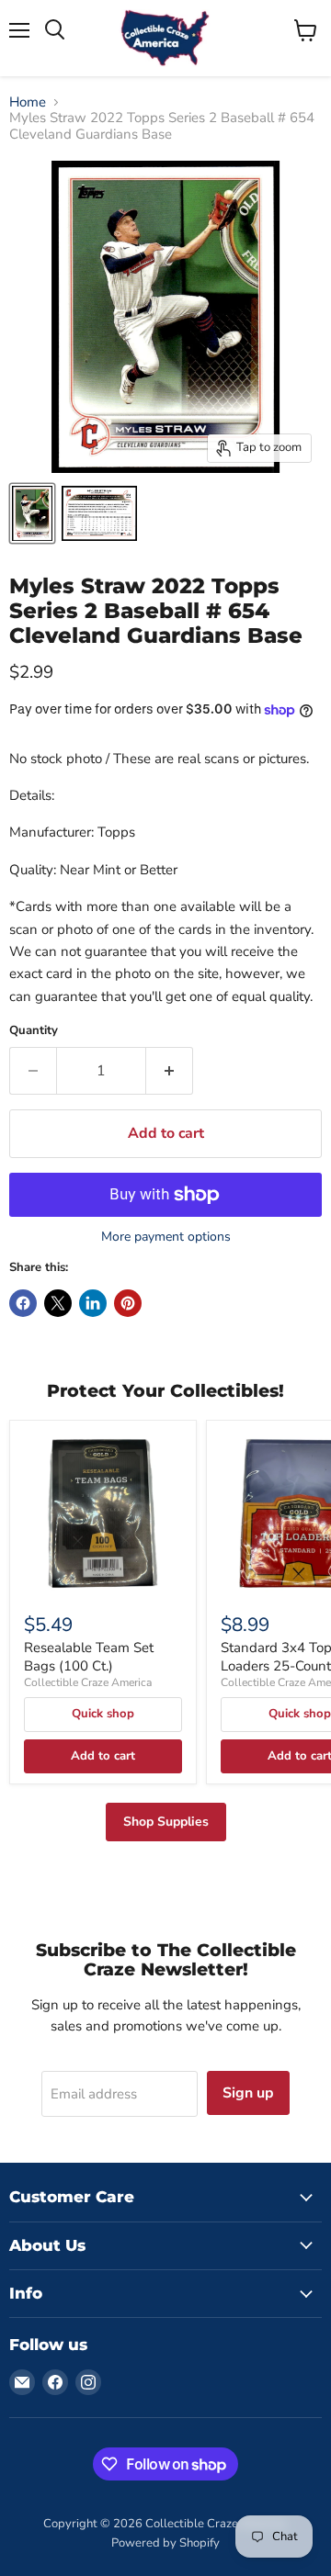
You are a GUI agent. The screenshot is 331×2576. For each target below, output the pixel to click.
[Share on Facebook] (23, 1303)
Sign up (248, 2093)
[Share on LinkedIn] (93, 1303)
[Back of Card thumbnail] (99, 513)
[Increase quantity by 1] (170, 1071)
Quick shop (103, 1714)
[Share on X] (58, 1303)
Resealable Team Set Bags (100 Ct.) (89, 1657)
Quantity (34, 1031)
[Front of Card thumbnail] (32, 513)
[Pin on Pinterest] (128, 1303)
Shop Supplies (166, 1822)
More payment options (166, 1237)
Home (28, 102)
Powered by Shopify (165, 2543)
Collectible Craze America (88, 1682)
